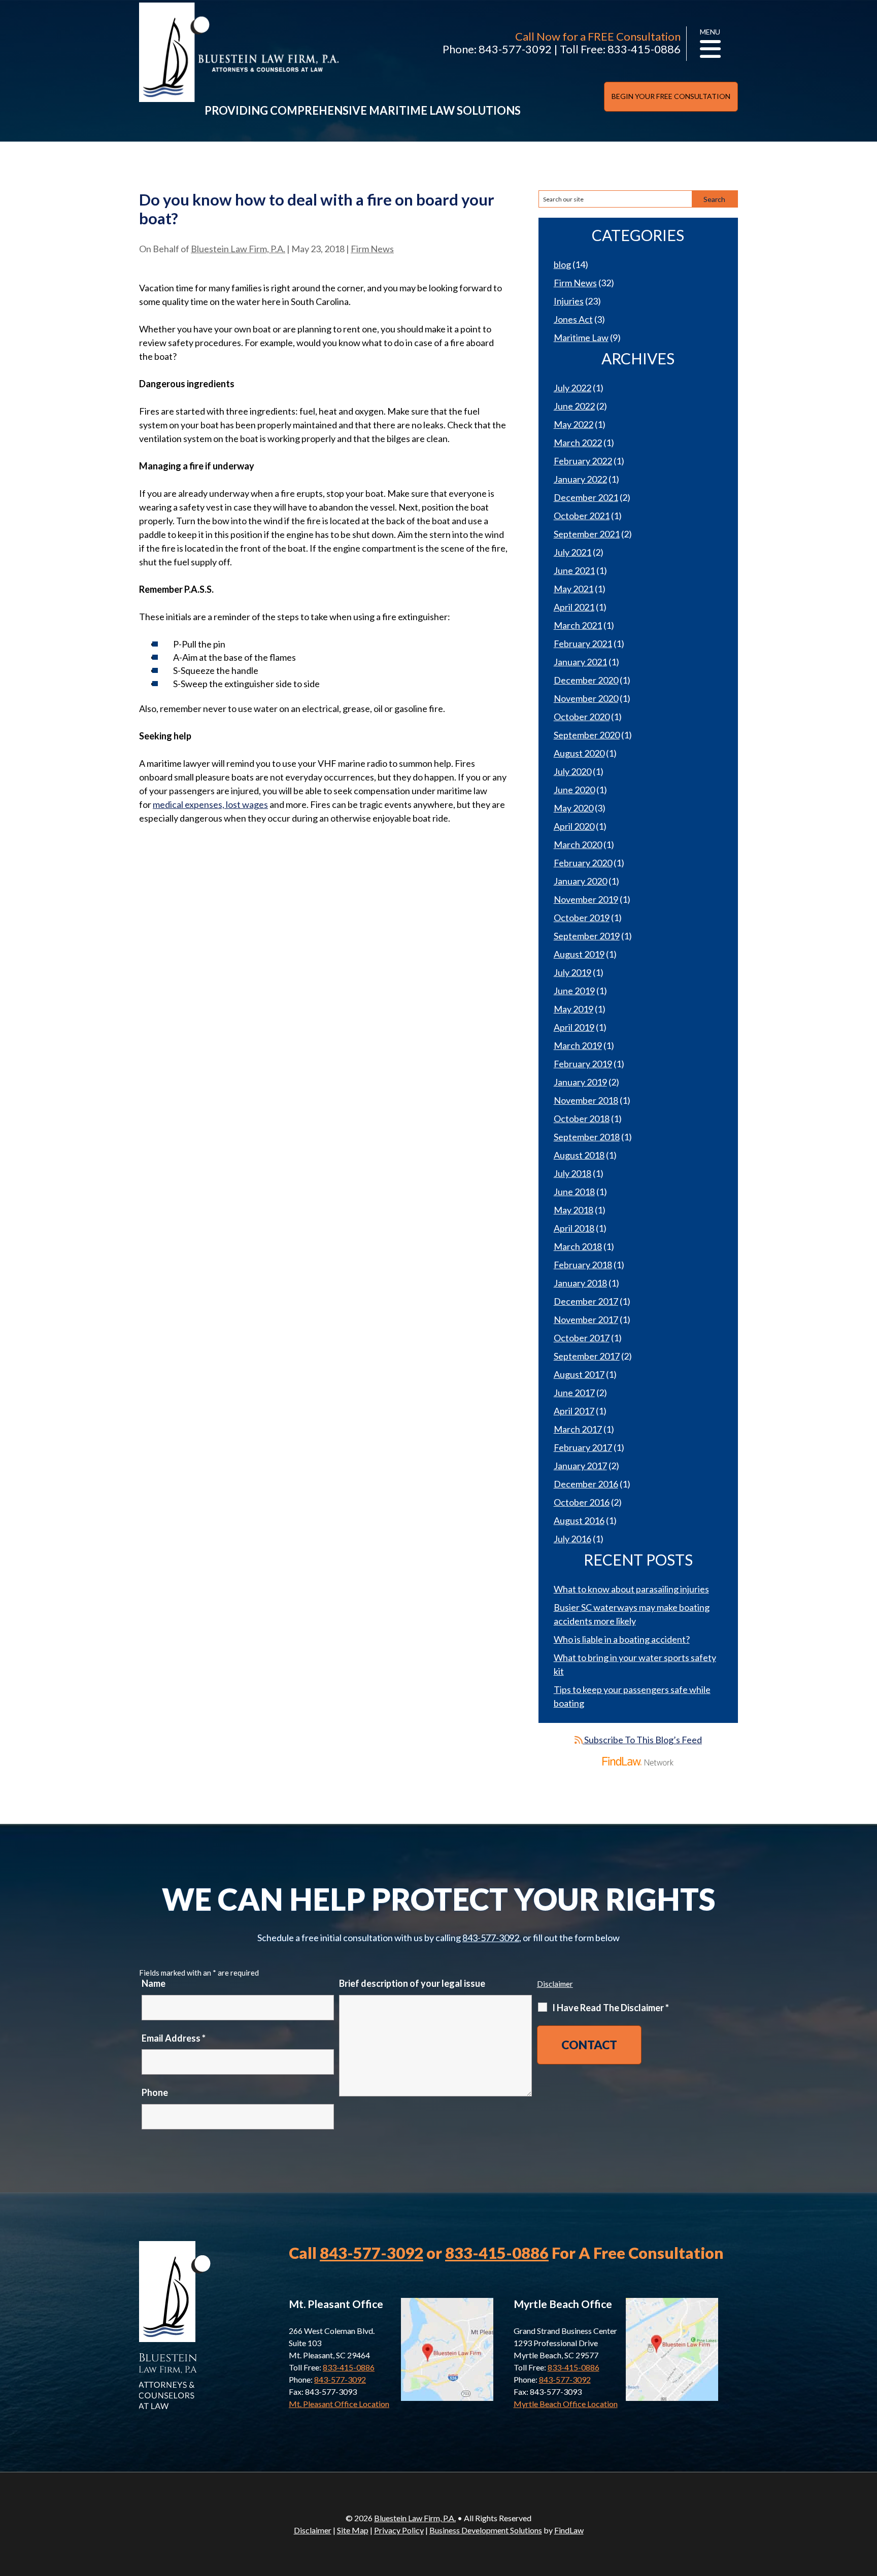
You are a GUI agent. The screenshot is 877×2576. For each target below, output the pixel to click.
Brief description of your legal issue (412, 1983)
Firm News (372, 249)
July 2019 (572, 972)
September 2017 (587, 1356)
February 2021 (583, 643)
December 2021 (586, 497)
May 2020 (574, 808)
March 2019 (578, 1045)
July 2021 (572, 552)
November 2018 (586, 1100)
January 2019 (580, 1082)
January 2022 (580, 479)
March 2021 (578, 625)
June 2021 (574, 570)
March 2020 (578, 844)
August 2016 (579, 1520)
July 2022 (572, 388)
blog (562, 264)
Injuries (569, 301)
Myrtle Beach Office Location (566, 2404)
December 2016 (586, 1484)
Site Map (353, 2530)
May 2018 (574, 1210)
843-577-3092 (515, 49)
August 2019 (579, 954)
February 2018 (583, 1265)
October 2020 (582, 717)
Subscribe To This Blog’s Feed (642, 1740)
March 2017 (578, 1429)
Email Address (174, 2038)
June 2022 (574, 406)
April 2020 (574, 826)
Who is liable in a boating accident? (622, 1639)
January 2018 (580, 1283)
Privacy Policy (399, 2530)
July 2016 (572, 1539)
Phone (155, 2092)
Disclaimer (555, 1984)
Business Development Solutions (486, 2530)
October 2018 (582, 1118)
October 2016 (582, 1502)
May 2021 (574, 589)
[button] (867, 2502)
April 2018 (574, 1228)
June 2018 (574, 1192)
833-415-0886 (644, 49)
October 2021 (582, 516)
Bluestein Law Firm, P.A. (238, 249)
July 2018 (572, 1173)
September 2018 (587, 1137)
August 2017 (579, 1374)
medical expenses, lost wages (210, 804)
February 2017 (583, 1447)
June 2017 (574, 1393)
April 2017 (574, 1411)
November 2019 (586, 899)
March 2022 (578, 443)
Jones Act (573, 319)
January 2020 (580, 881)
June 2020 (574, 790)
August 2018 (579, 1155)
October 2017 (582, 1338)
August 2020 (579, 753)
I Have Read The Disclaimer (611, 2008)
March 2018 (578, 1246)
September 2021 (587, 534)
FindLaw (569, 2530)
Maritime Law (581, 337)
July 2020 (572, 771)
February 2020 (583, 863)
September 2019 (587, 936)
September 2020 (587, 735)
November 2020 (586, 698)
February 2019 (583, 1064)
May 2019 (574, 1009)
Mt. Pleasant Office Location (339, 2404)
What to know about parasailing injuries (631, 1589)
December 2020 (586, 680)
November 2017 (586, 1319)
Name (154, 1983)
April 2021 (574, 607)
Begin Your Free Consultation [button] (671, 96)
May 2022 (574, 424)
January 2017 (580, 1466)
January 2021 (580, 662)
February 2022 (583, 461)
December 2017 (586, 1301)
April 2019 (574, 1027)
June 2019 (574, 991)
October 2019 (582, 918)
